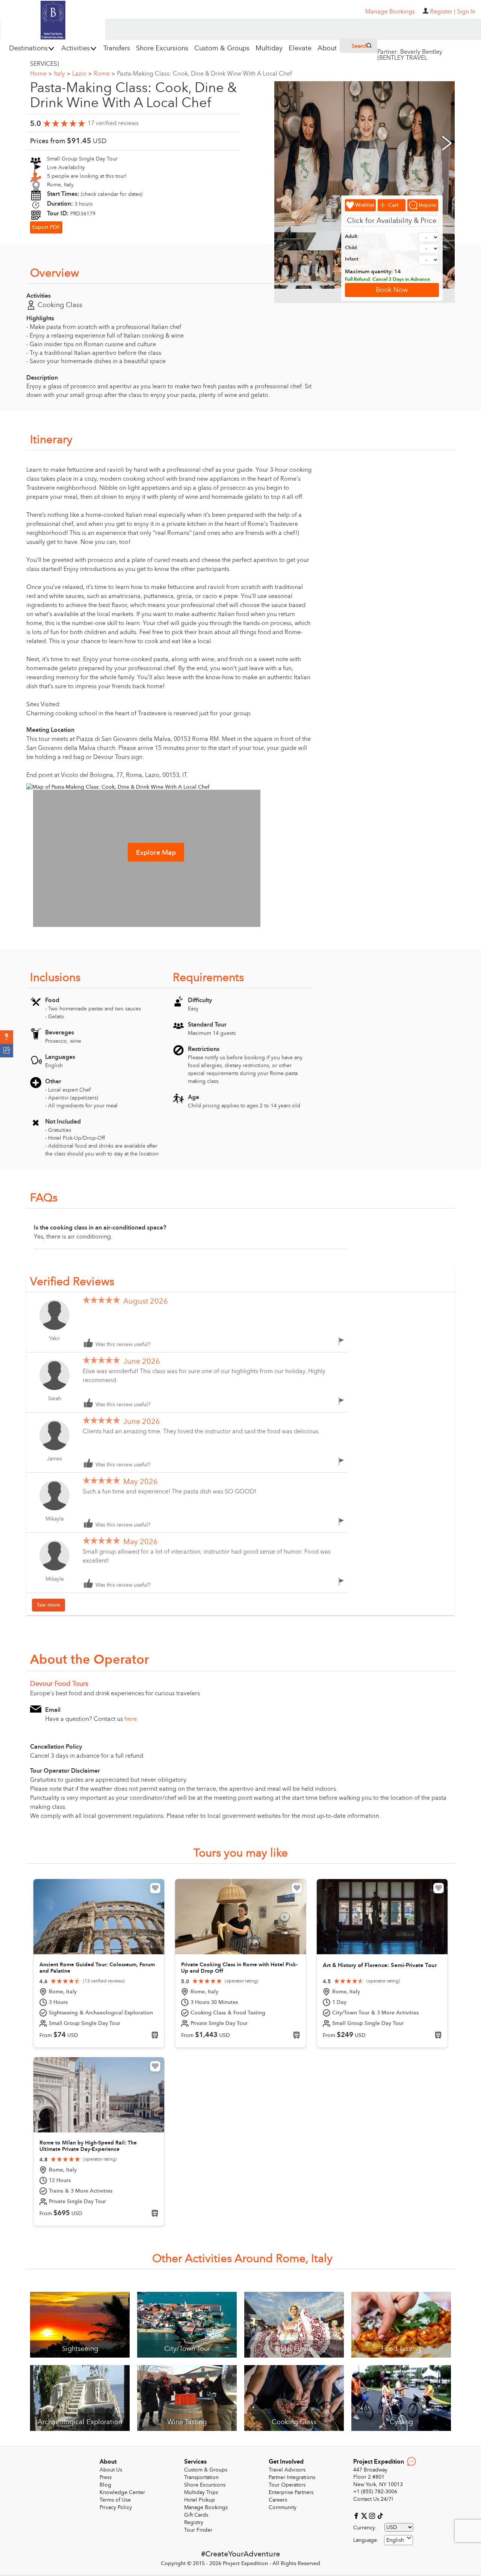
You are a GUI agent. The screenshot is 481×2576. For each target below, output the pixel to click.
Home (41, 74)
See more (48, 1605)
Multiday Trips (201, 2492)
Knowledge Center (122, 2492)
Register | (443, 12)
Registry (194, 2522)
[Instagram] (373, 2515)
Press (106, 2477)
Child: (352, 248)
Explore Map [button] (156, 853)
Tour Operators (287, 2485)
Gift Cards (196, 2515)
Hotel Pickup (200, 2500)
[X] (365, 2515)
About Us (111, 2470)
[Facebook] (357, 2515)
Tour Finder (198, 2530)
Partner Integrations (292, 2477)
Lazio (82, 74)
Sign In (466, 12)
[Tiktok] (380, 2515)
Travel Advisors (287, 2470)
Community (283, 2507)
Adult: (352, 236)
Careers (278, 2500)
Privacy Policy (116, 2507)
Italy (62, 74)
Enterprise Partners (291, 2492)
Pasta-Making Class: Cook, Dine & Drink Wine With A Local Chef (204, 74)
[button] (7, 1037)
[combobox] (399, 2540)
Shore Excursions (205, 2485)
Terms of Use (115, 2500)
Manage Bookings (206, 2507)
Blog (105, 2485)
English (395, 2540)
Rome (104, 74)
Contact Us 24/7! (373, 2499)
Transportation (201, 2477)
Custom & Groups (206, 2470)
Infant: (352, 259)
